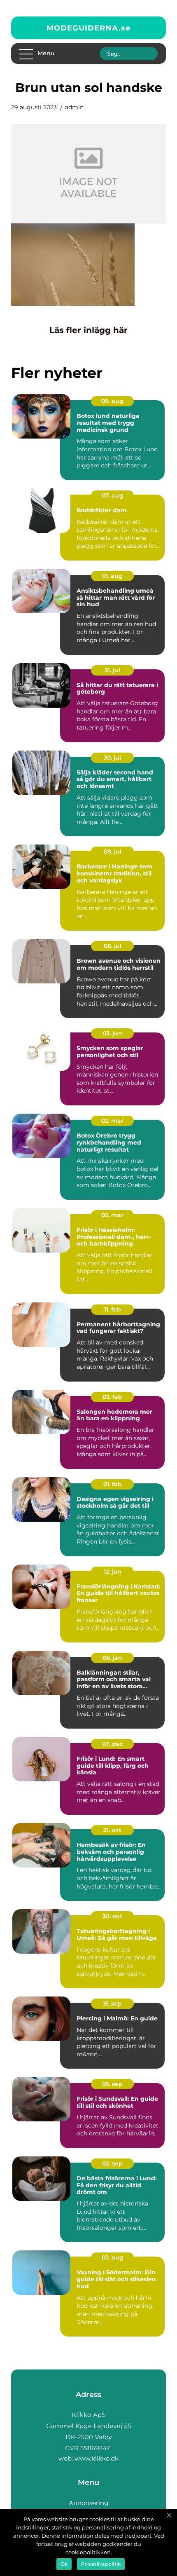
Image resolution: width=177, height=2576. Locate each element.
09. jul (113, 852)
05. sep (112, 2084)
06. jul (113, 946)
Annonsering (88, 2503)
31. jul (112, 670)
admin (74, 107)
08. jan (112, 1658)
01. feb (113, 1484)
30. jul (112, 758)
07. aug (113, 495)
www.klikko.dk (97, 2458)
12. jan (113, 1572)
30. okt (112, 1916)
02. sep (112, 2163)
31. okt (112, 1830)
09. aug (112, 401)
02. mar (112, 1121)
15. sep (112, 2004)
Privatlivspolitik (101, 2564)
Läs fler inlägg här (88, 330)
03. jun (112, 1033)
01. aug (112, 576)
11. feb (113, 1309)
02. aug (113, 2257)
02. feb (112, 1397)
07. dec (113, 1744)
